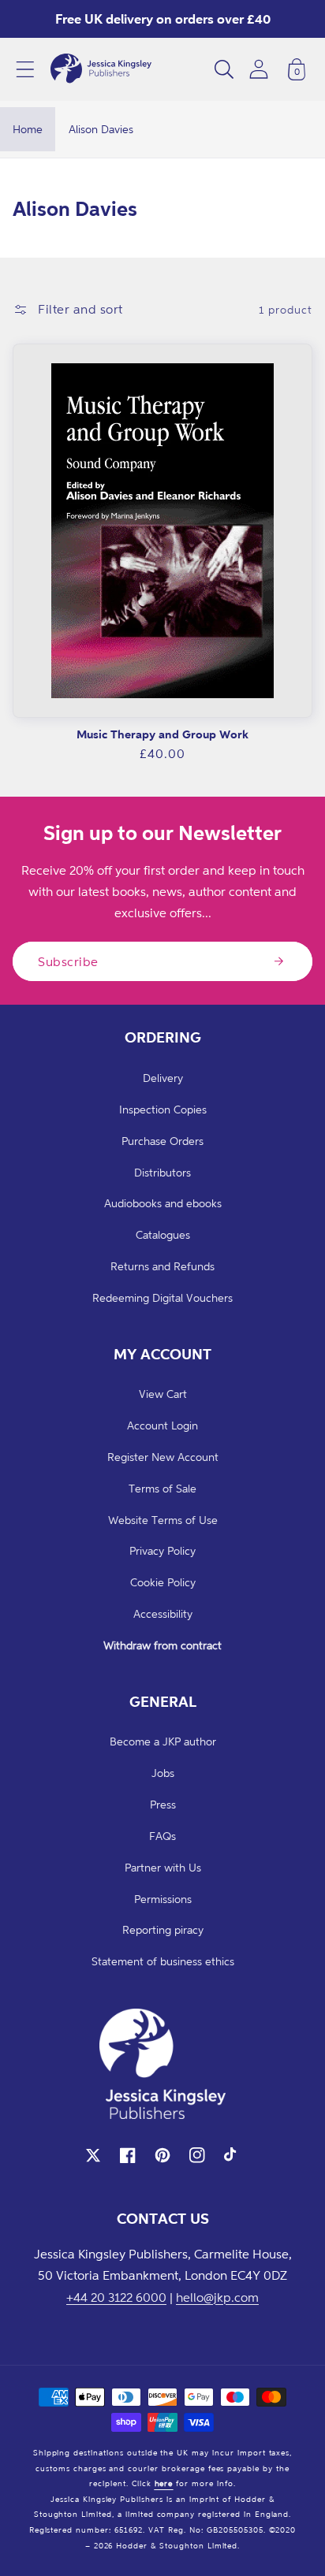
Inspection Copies (163, 1109)
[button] (25, 69)
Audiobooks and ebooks (163, 1203)
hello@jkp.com (217, 2297)
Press (163, 1804)
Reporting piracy (163, 1929)
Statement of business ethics (163, 1961)
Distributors (162, 1172)
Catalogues (163, 1234)
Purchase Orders (162, 1141)
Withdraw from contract (162, 1645)
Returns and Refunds (162, 1266)
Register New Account (163, 1457)
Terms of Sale (162, 1488)
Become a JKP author (163, 1741)
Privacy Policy (162, 1550)
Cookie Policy (163, 1582)
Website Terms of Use (163, 1520)
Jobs (163, 1773)
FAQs (162, 1836)
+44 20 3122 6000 (116, 2297)
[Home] (101, 69)
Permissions (163, 1899)
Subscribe (68, 961)
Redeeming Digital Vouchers (162, 1297)
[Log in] (259, 69)
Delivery (163, 1078)
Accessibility (163, 1613)
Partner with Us (163, 1867)
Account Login (162, 1425)
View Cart (163, 1394)
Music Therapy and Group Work (162, 734)
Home (28, 129)
